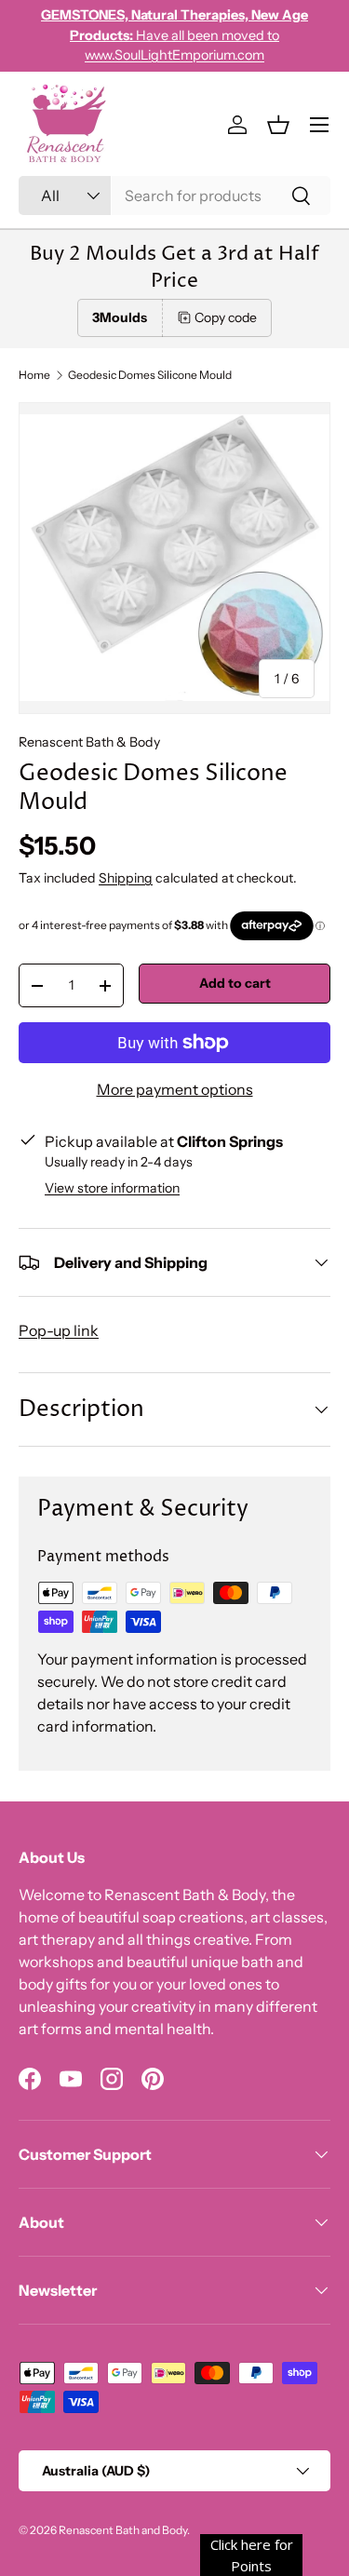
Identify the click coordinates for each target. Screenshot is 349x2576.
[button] (278, 125)
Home (34, 375)
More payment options (175, 1089)
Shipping (126, 878)
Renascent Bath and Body (123, 2530)
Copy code (226, 317)
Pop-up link (59, 1330)
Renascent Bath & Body (89, 742)
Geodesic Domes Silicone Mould (150, 375)
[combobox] (174, 196)
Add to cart (235, 983)
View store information (112, 1188)
